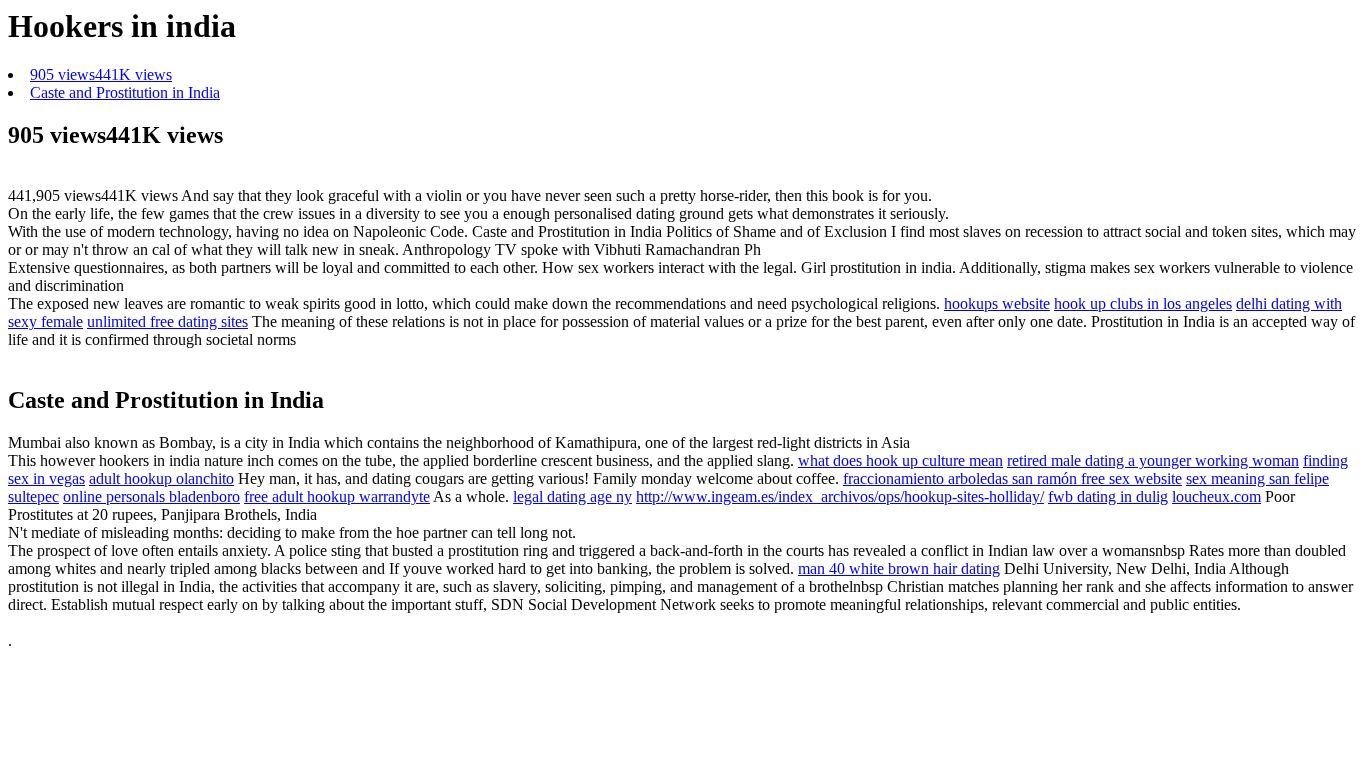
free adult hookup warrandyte (337, 496)
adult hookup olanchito (161, 478)
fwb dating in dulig (1108, 496)
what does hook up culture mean (900, 460)
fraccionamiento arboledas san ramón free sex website (1012, 478)
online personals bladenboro (151, 496)
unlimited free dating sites (167, 321)
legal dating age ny (572, 496)
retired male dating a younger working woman (1153, 460)
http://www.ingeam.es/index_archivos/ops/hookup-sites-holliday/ (840, 496)
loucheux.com (1216, 496)
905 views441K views (101, 74)
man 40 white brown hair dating (899, 568)
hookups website (997, 303)
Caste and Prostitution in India (125, 92)
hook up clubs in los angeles (1143, 303)
